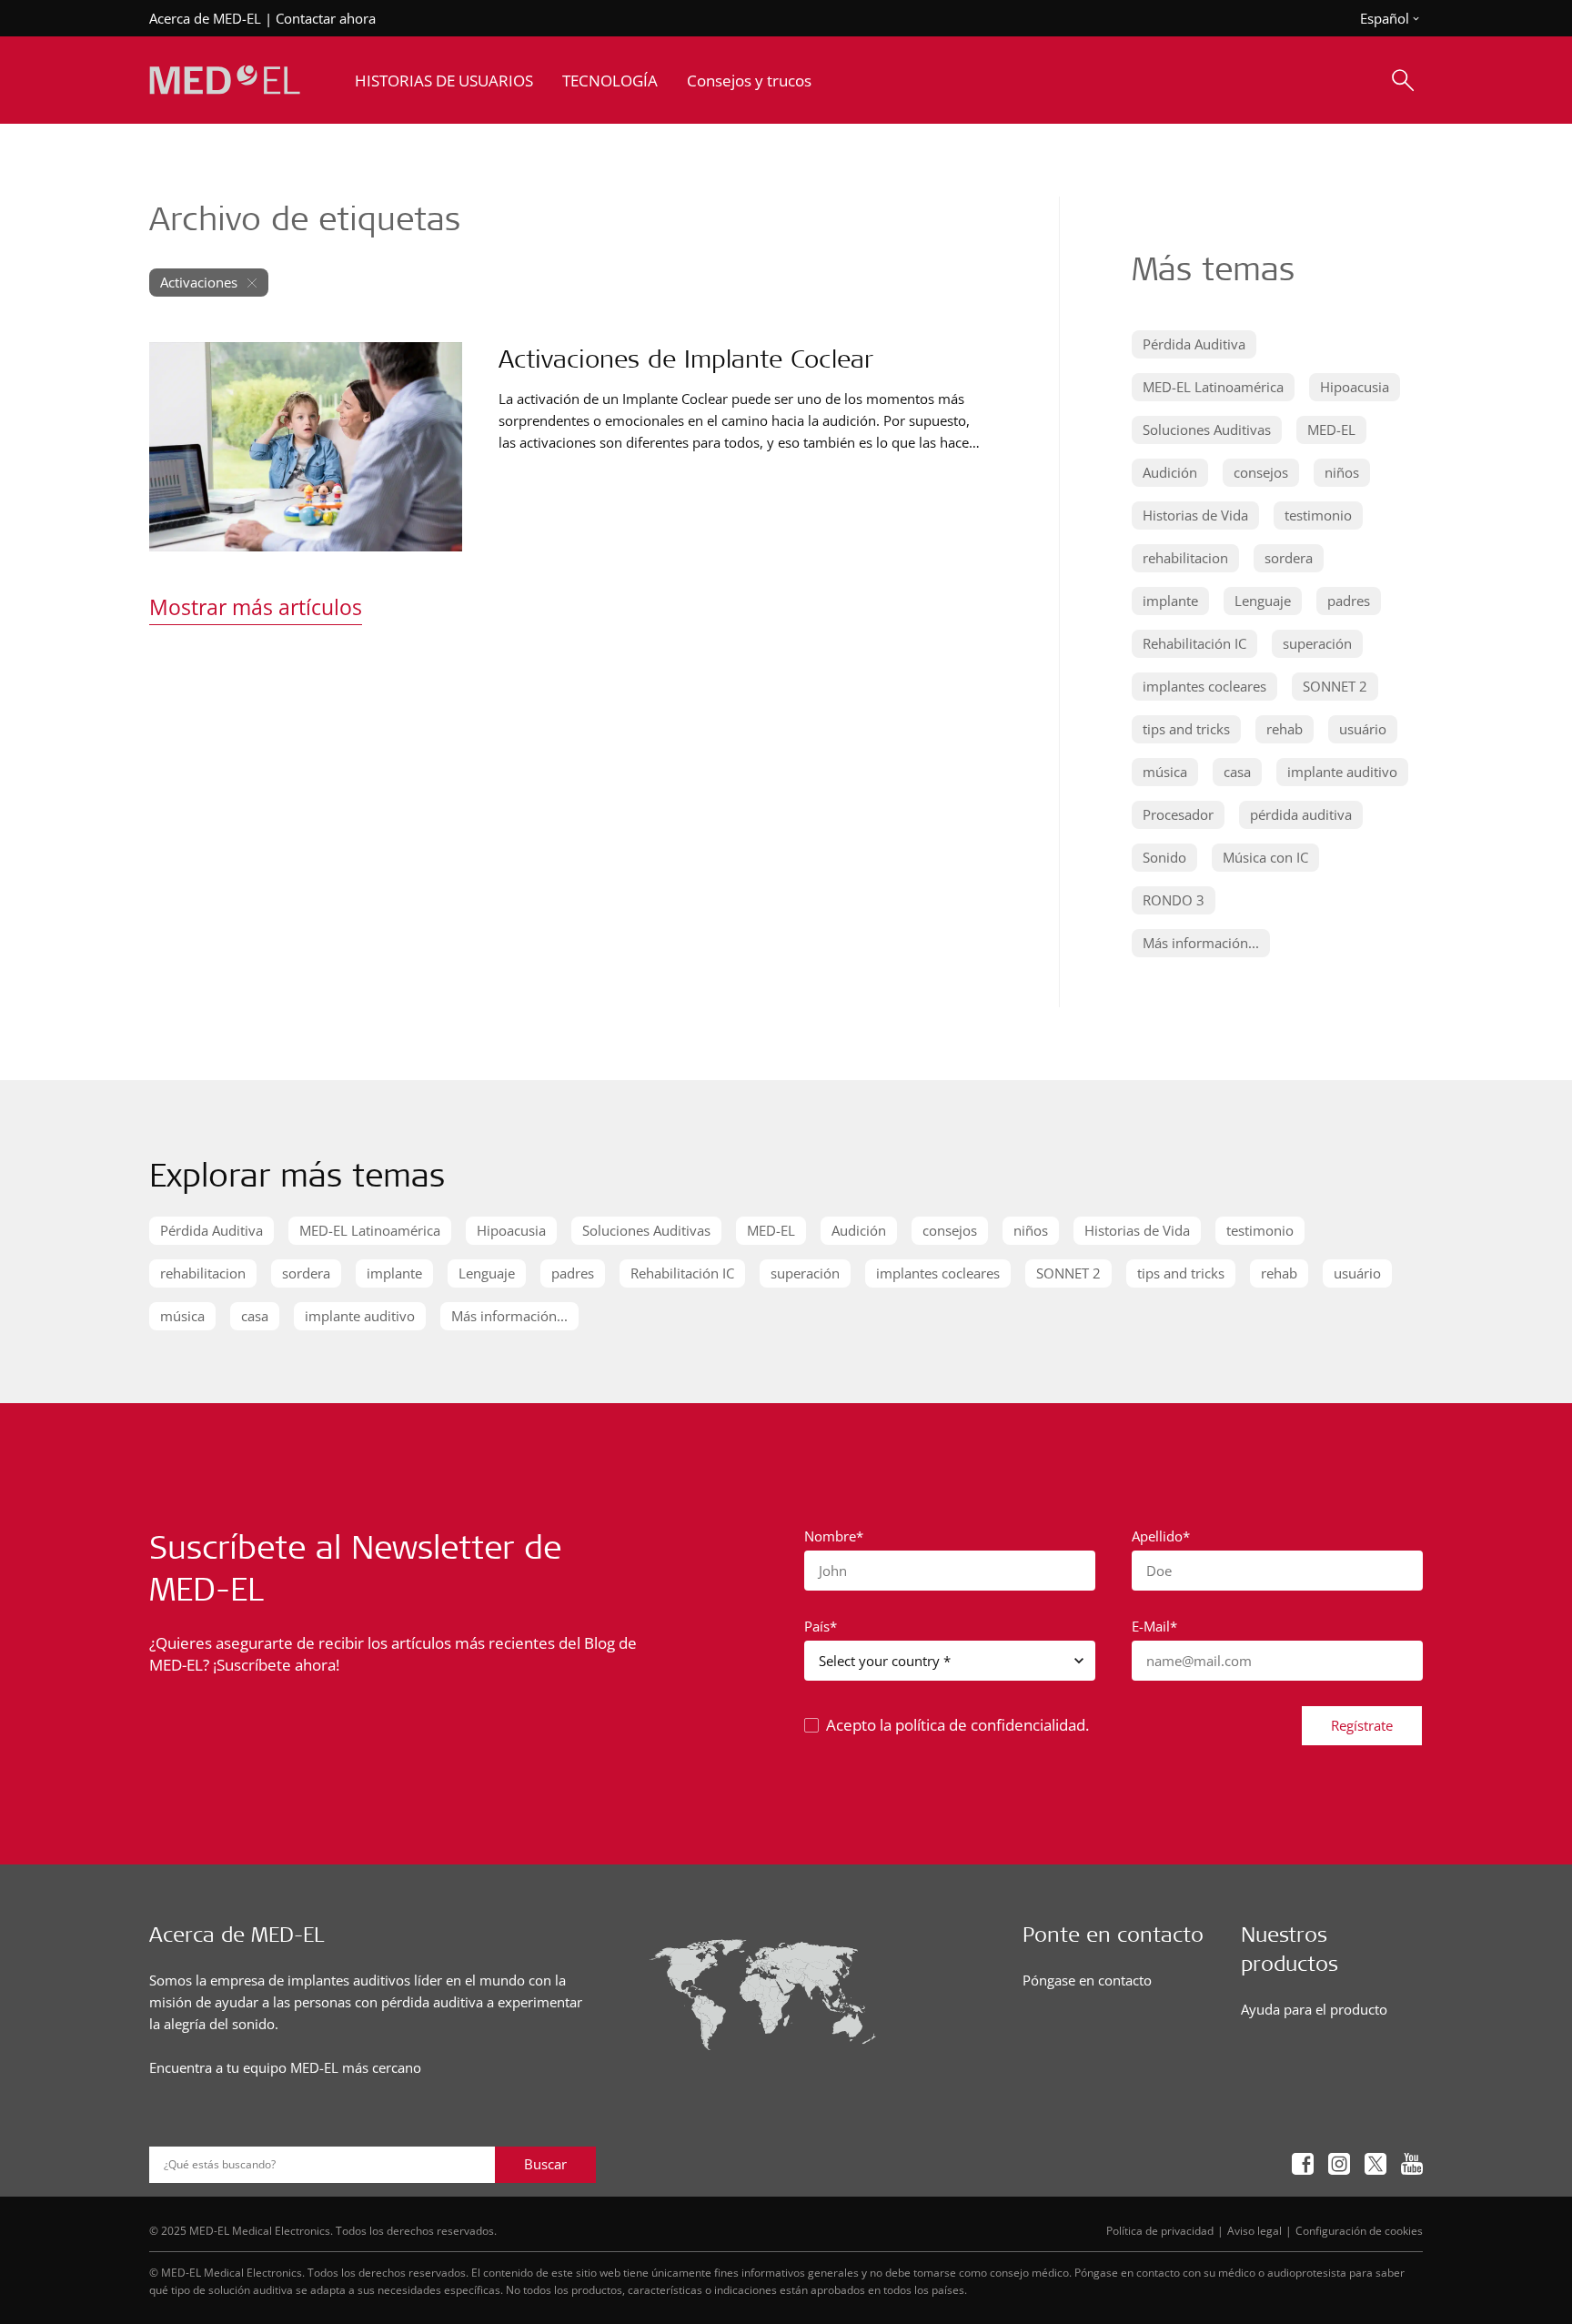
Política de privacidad (1160, 2230)
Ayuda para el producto (1314, 2009)
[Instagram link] (1339, 2164)
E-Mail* (1154, 1626)
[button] (1194, 344)
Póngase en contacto (1087, 1980)
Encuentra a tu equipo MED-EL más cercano (285, 2067)
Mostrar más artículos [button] (256, 607)
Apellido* (1161, 1536)
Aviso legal (1255, 2230)
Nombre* (834, 1536)
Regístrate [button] (1362, 1725)
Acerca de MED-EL (205, 18)
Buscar (545, 2164)
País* (821, 1626)
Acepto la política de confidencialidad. (957, 1725)
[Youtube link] (1412, 2164)
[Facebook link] (1303, 2164)
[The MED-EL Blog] (225, 81)
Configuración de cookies (1359, 2230)
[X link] (1375, 2164)
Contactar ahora (326, 18)
